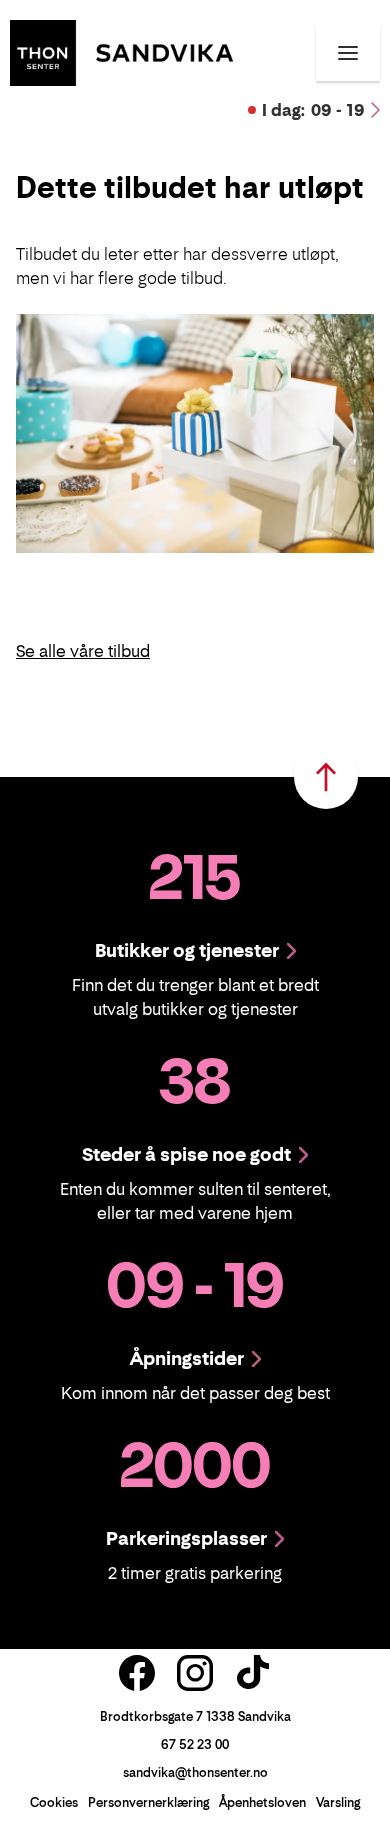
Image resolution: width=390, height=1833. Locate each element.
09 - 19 (313, 110)
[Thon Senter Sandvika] (121, 51)
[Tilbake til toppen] (326, 777)
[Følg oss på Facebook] (137, 1673)
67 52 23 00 (195, 1744)
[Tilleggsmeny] (348, 53)
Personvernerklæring (148, 1802)
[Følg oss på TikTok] (253, 1673)
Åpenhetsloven (262, 1802)
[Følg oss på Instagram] (195, 1673)
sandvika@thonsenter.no (195, 1772)
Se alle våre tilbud (83, 651)
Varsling (338, 1802)
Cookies (54, 1802)
